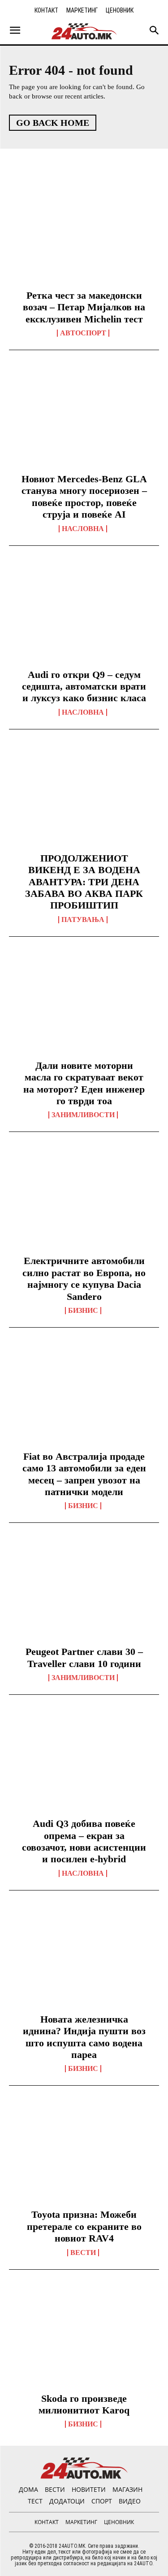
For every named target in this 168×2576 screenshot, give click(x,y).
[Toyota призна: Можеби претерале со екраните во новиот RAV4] (84, 2155)
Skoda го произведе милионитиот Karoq (84, 2404)
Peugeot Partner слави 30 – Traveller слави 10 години (84, 1657)
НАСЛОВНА (83, 529)
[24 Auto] (84, 31)
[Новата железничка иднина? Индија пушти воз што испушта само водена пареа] (84, 1959)
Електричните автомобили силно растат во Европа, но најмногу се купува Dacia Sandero (84, 1278)
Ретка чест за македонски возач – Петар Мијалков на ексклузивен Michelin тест (84, 307)
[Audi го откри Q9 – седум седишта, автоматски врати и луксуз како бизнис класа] (84, 615)
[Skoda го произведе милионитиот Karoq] (84, 2339)
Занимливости (83, 1115)
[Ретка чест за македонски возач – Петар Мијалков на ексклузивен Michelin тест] (84, 236)
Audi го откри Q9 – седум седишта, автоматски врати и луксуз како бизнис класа (84, 686)
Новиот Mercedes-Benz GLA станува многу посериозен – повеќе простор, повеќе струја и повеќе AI (84, 497)
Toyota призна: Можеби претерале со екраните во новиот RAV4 (84, 2226)
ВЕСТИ (83, 2253)
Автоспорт (83, 333)
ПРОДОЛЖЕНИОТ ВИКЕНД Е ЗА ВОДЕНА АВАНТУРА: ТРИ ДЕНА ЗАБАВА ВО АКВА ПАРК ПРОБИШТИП (84, 882)
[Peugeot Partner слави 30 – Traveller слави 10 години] (84, 1592)
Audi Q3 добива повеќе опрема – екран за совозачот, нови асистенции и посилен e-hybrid (84, 1841)
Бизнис (83, 1311)
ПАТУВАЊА (83, 920)
